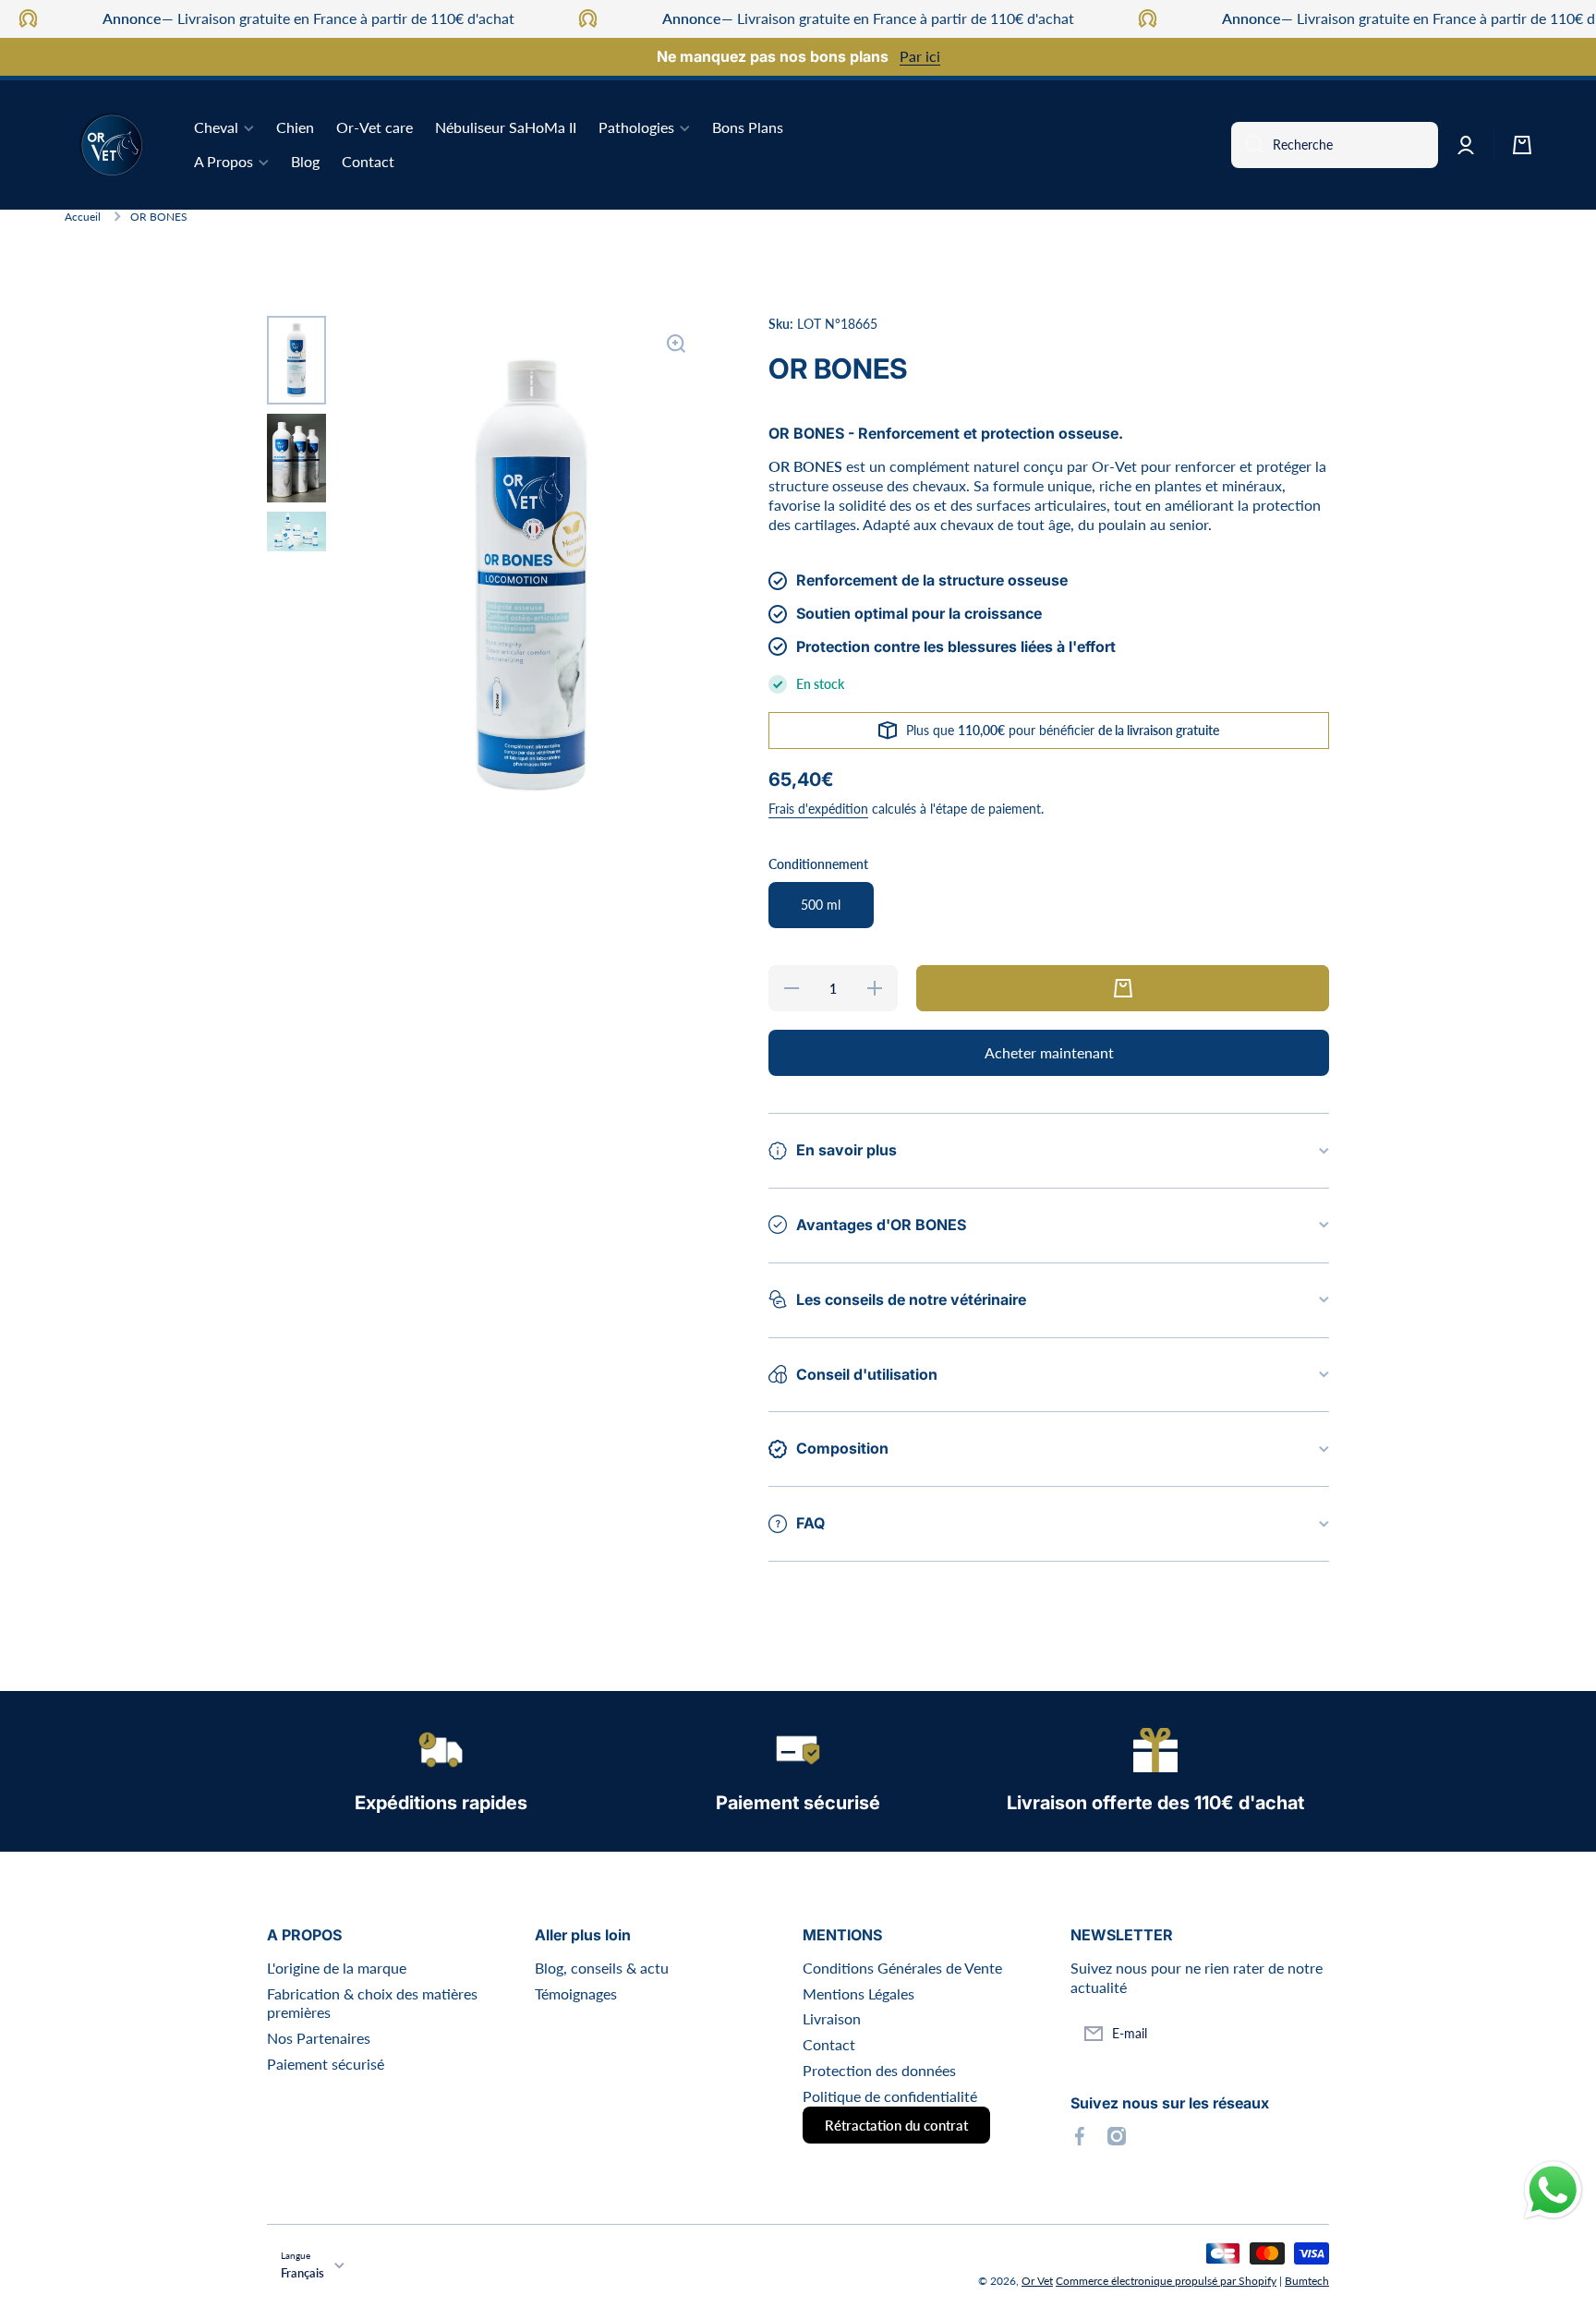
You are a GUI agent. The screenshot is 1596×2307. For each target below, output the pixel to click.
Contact (829, 2044)
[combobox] (1335, 145)
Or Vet (1037, 2281)
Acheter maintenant (1049, 1052)
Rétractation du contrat (896, 2125)
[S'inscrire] (1306, 2034)
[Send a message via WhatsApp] (1553, 2190)
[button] (1522, 145)
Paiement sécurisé (326, 2064)
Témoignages (576, 1993)
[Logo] (111, 145)
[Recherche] (1247, 145)
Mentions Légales (858, 1993)
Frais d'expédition (818, 809)
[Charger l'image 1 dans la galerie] (296, 360)
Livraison (832, 2018)
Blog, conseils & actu (602, 1968)
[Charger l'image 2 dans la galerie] (296, 458)
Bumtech (1307, 2281)
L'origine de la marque (337, 1968)
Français (302, 2273)
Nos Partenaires (319, 2038)
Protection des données (879, 2070)
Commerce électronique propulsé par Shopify (1166, 2281)
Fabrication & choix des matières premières (372, 2003)
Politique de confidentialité (890, 2096)
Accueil (83, 217)
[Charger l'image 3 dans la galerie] (296, 531)
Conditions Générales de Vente (902, 1968)
